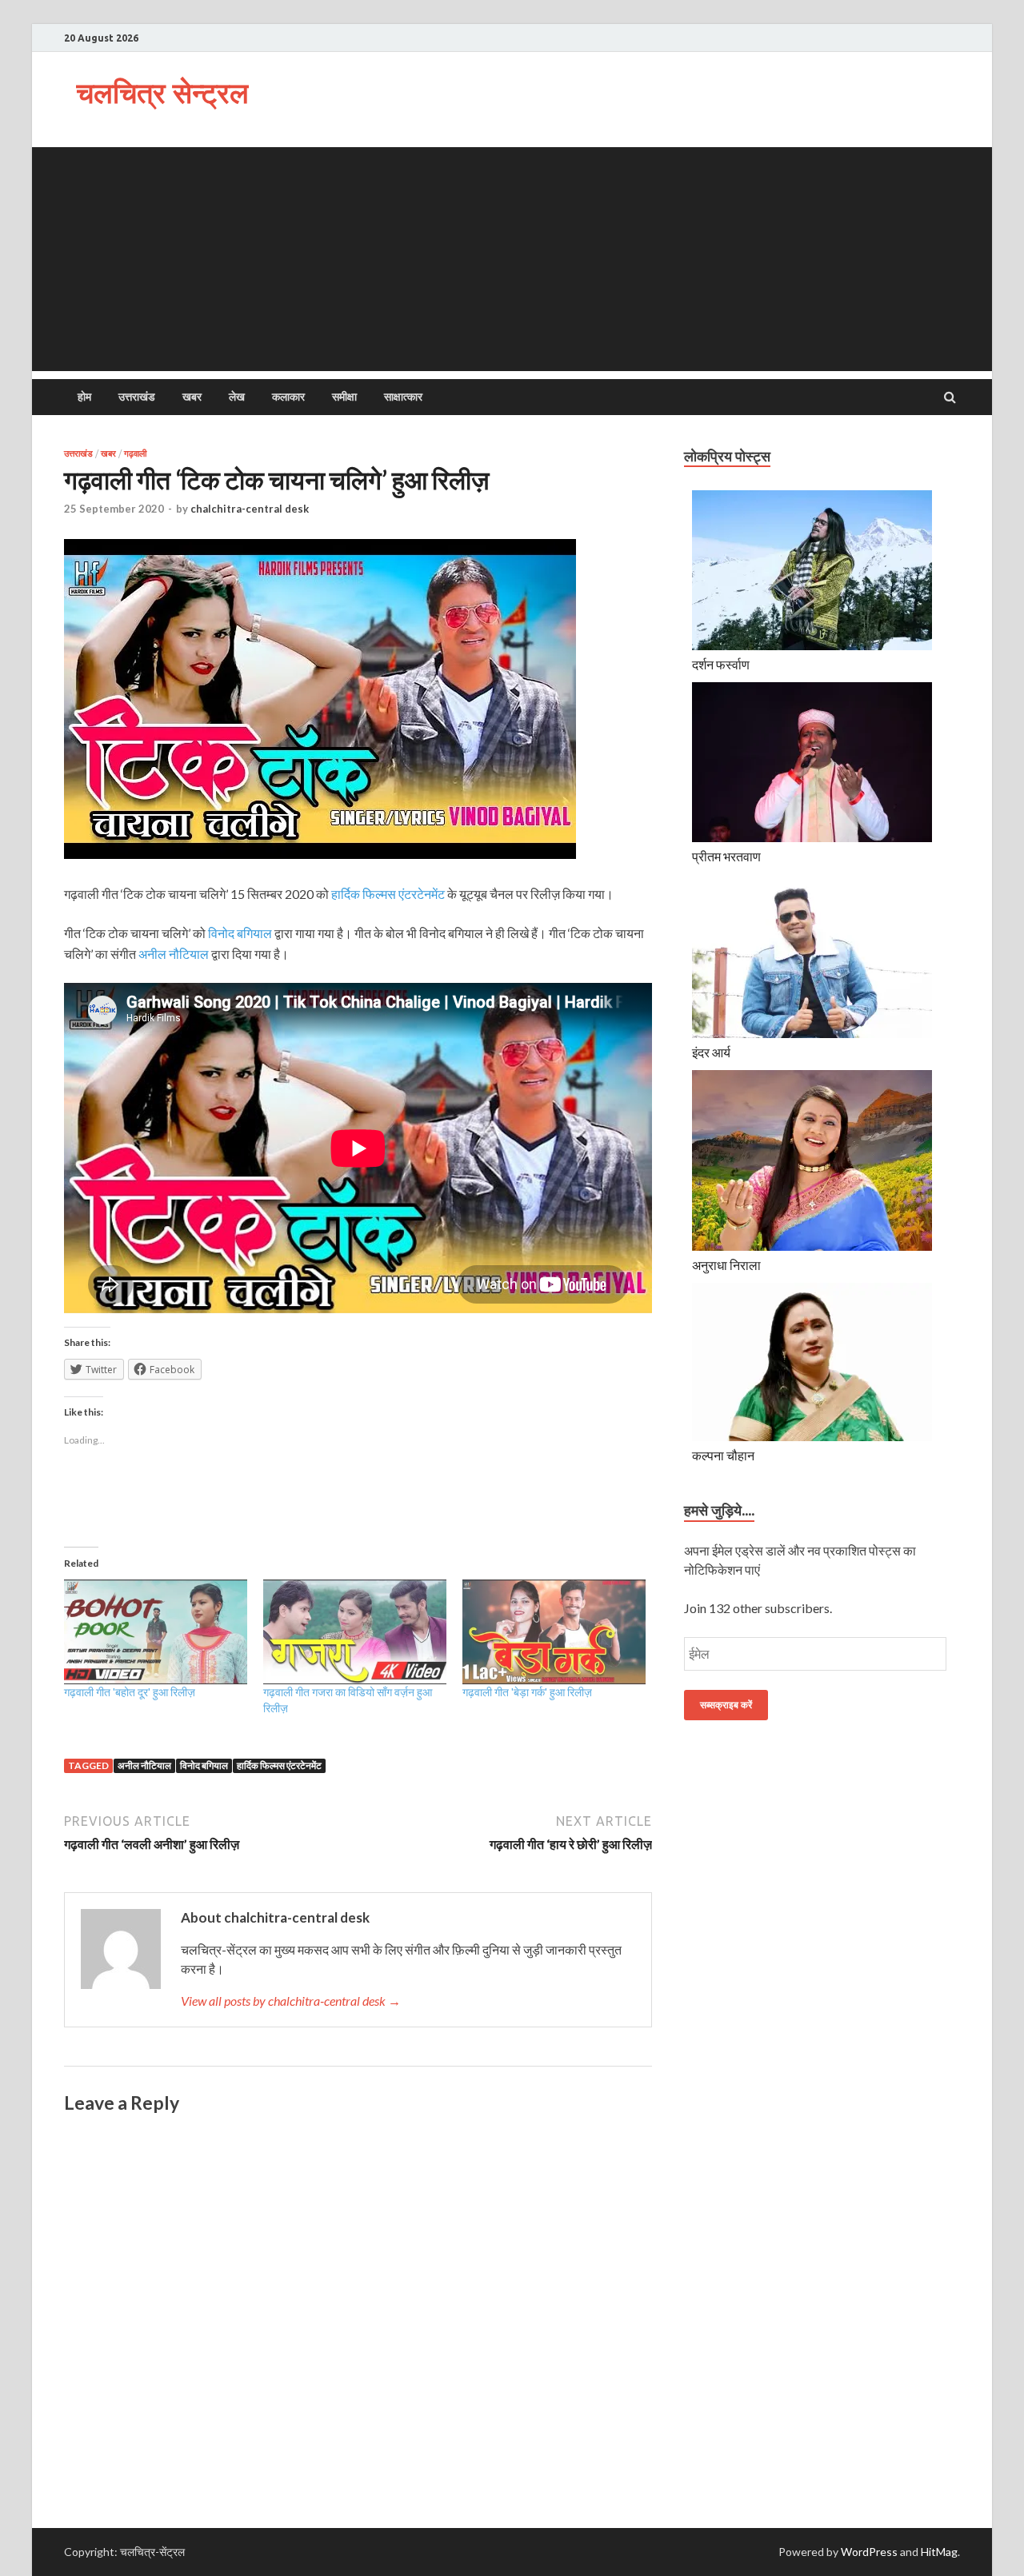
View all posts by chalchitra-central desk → (291, 2001)
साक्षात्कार (403, 397)
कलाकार (288, 397)
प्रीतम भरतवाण (726, 856)
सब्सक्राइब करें (726, 1705)
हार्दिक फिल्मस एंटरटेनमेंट (388, 894)
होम (84, 397)
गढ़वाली (135, 453)
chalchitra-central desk (250, 509)
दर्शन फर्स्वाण (721, 664)
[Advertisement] (512, 259)
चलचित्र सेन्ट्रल (162, 92)
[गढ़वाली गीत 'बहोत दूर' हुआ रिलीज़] (156, 1632)
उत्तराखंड (137, 397)
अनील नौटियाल (174, 954)
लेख (237, 397)
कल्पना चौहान (723, 1455)
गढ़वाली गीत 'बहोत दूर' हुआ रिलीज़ (130, 1692)
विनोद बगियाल (240, 933)
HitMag (939, 2552)
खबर (192, 397)
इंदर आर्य (711, 1052)
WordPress (869, 2552)
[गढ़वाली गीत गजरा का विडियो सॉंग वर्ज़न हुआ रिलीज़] (355, 1632)
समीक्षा (344, 397)
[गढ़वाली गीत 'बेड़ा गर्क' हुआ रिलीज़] (554, 1632)
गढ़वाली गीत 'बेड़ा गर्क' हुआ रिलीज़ (527, 1692)
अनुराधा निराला (726, 1265)
